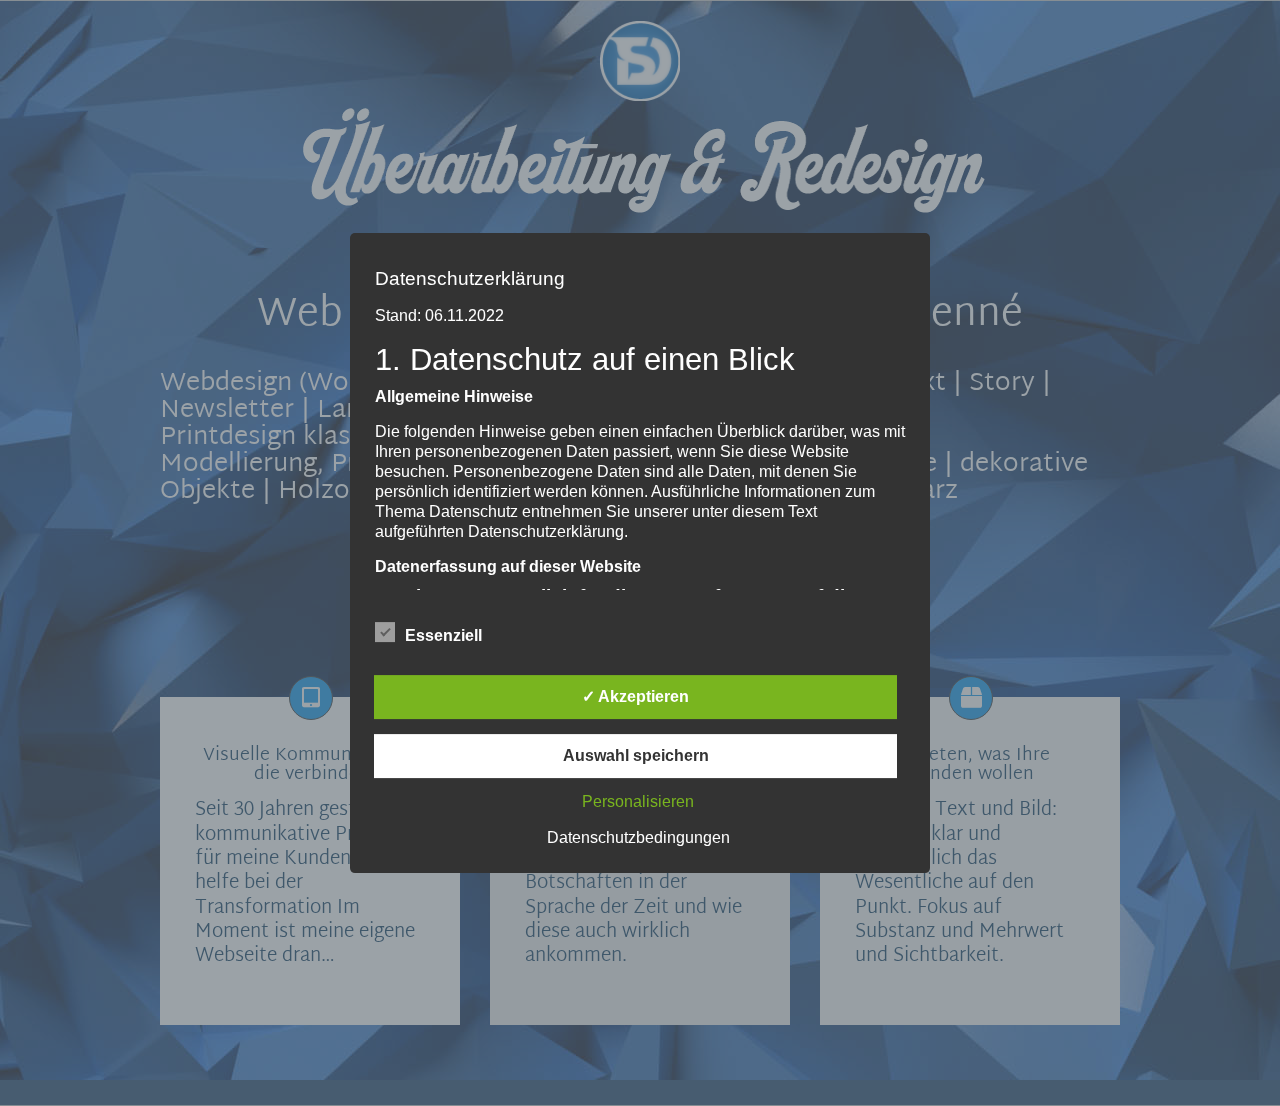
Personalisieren (638, 801)
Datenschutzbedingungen (638, 837)
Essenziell (443, 635)
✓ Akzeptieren (635, 696)
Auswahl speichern (636, 755)
